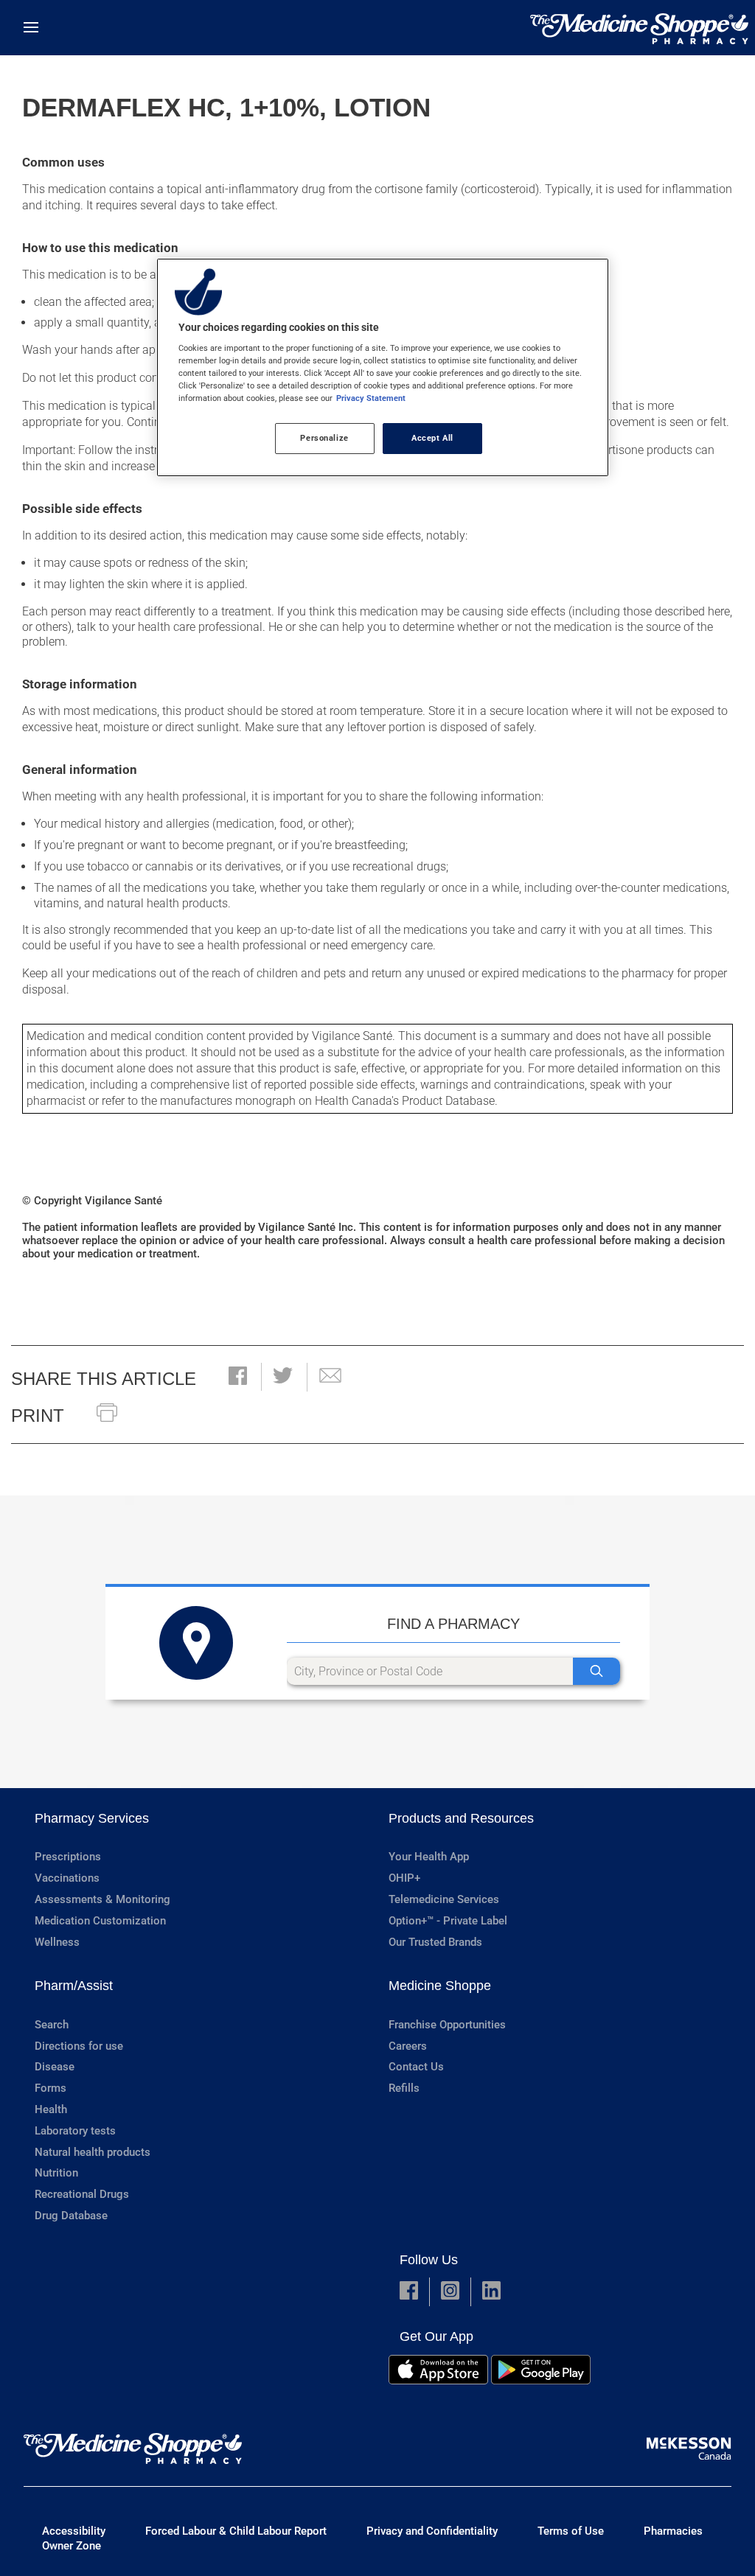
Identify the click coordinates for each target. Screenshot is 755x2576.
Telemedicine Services (444, 1899)
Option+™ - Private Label (448, 1921)
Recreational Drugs (82, 2194)
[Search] (596, 1671)
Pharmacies (673, 2531)
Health (51, 2109)
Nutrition (56, 2173)
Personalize (324, 438)
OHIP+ (404, 1878)
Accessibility (74, 2531)
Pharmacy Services (92, 1818)
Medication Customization (100, 1921)
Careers (408, 2046)
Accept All (432, 438)
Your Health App (429, 1857)
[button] (238, 1377)
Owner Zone (72, 2546)
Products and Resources (461, 1818)
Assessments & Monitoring (102, 1899)
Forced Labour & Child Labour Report (236, 2531)
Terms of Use (571, 2531)
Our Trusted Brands (435, 1942)
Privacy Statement (371, 398)
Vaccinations (67, 1878)
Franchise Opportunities (447, 2025)
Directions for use (79, 2046)
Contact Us (416, 2067)
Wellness (57, 1942)
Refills (404, 2088)
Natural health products (93, 2152)
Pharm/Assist (74, 1986)
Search (52, 2025)
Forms (51, 2088)
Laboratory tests (75, 2131)
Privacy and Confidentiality (432, 2531)
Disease (55, 2067)
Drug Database (71, 2216)
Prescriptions (68, 1857)
